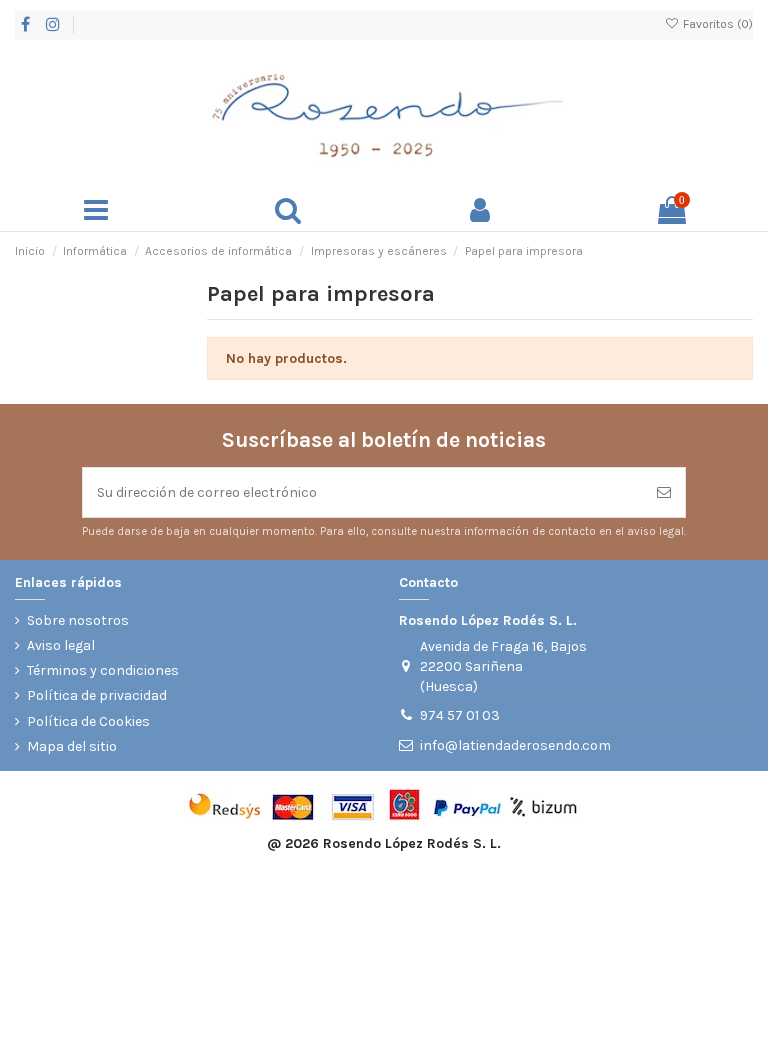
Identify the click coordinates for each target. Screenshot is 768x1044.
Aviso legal (61, 645)
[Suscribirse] (664, 492)
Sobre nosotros (78, 620)
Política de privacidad (97, 695)
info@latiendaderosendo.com (515, 745)
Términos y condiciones (103, 670)
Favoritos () (716, 24)
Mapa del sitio (72, 746)
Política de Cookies (88, 721)
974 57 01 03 (460, 715)
